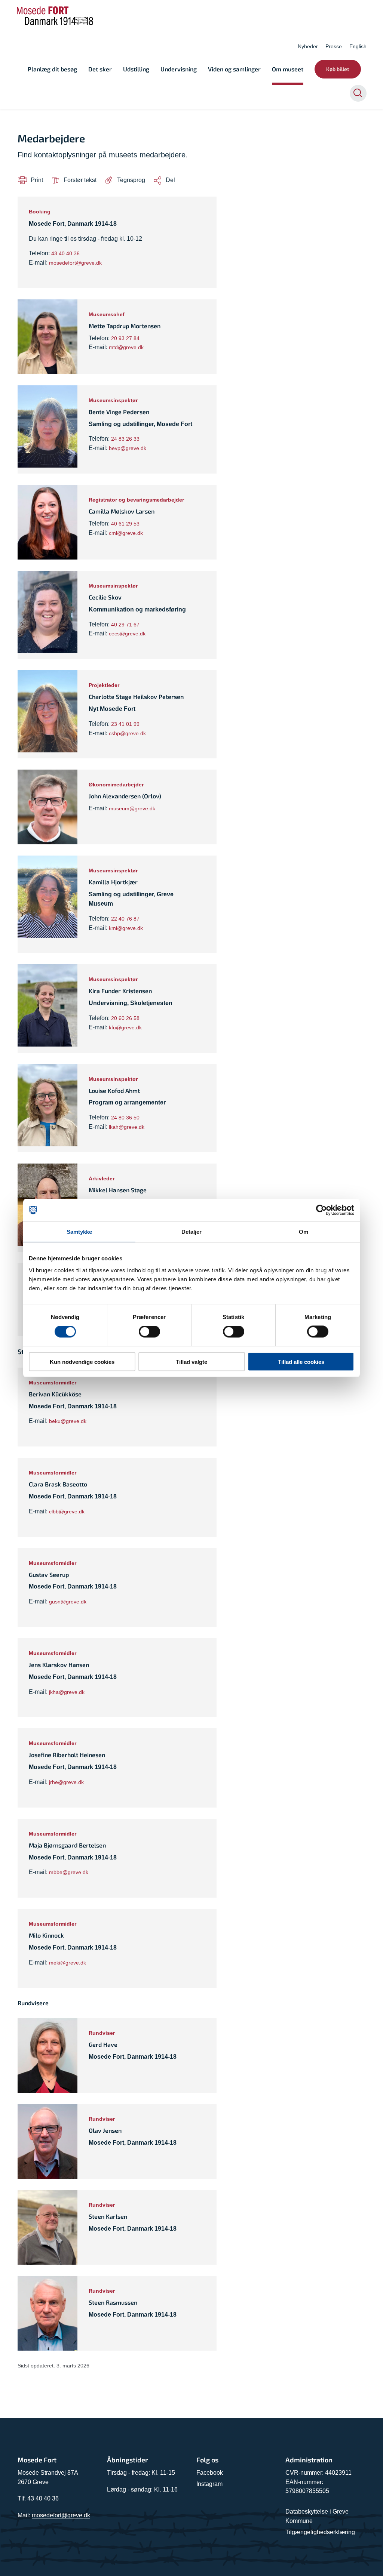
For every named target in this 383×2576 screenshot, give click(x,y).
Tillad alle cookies (301, 1361)
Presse (334, 46)
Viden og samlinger (234, 69)
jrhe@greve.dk (66, 1782)
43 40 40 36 (65, 253)
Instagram (209, 2484)
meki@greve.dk (68, 1963)
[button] (125, 180)
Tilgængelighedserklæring (320, 2532)
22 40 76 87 (125, 919)
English (358, 46)
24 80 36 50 (125, 1118)
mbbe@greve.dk (69, 1872)
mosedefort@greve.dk (75, 263)
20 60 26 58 (125, 1018)
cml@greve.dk (126, 533)
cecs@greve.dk (127, 634)
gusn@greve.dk (68, 1602)
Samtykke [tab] (79, 1232)
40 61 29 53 (125, 524)
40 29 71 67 (125, 625)
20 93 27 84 (125, 338)
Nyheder (308, 46)
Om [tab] (304, 1232)
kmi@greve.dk (126, 928)
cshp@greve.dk (127, 733)
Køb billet (338, 69)
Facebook (210, 2473)
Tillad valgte (191, 1361)
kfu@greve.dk (125, 1027)
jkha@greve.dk (67, 1692)
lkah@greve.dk (127, 1127)
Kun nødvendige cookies (82, 1361)
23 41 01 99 (125, 724)
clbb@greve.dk (67, 1512)
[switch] (149, 1332)
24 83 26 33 (125, 439)
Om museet (288, 69)
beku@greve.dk (68, 1421)
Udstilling (136, 69)
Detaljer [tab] (192, 1232)
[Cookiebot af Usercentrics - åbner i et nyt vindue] (321, 1210)
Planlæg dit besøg (52, 69)
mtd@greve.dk (126, 347)
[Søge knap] (358, 93)
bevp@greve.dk (128, 448)
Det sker (100, 69)
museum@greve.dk (132, 808)
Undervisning (179, 69)
